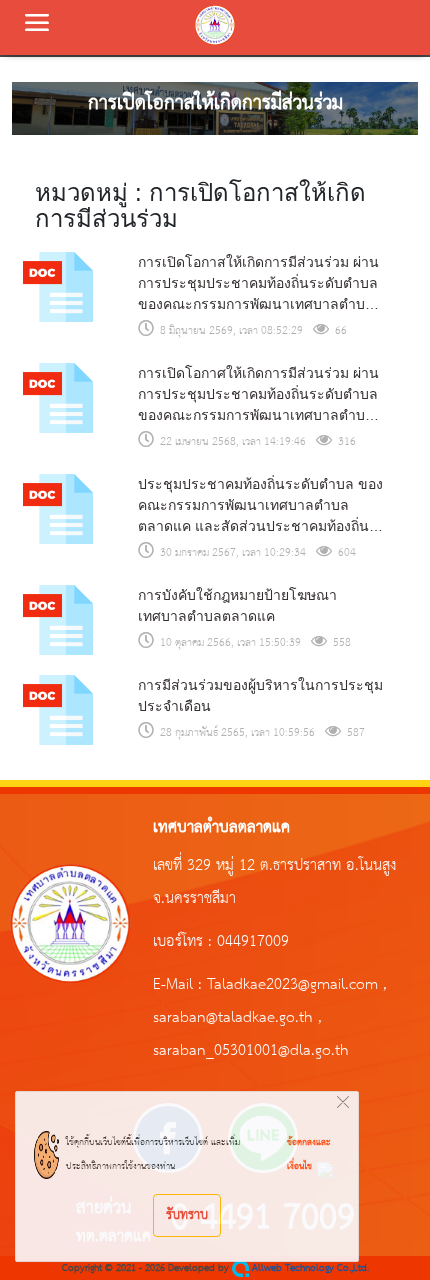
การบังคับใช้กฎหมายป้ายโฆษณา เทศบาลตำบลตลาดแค (237, 605)
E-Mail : (180, 985)
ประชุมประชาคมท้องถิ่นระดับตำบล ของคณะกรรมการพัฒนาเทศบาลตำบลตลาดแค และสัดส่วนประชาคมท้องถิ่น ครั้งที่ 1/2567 (260, 506)
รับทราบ (187, 1215)
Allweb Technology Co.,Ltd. (309, 1268)
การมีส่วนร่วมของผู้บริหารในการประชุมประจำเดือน (260, 695)
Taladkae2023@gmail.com (292, 985)
